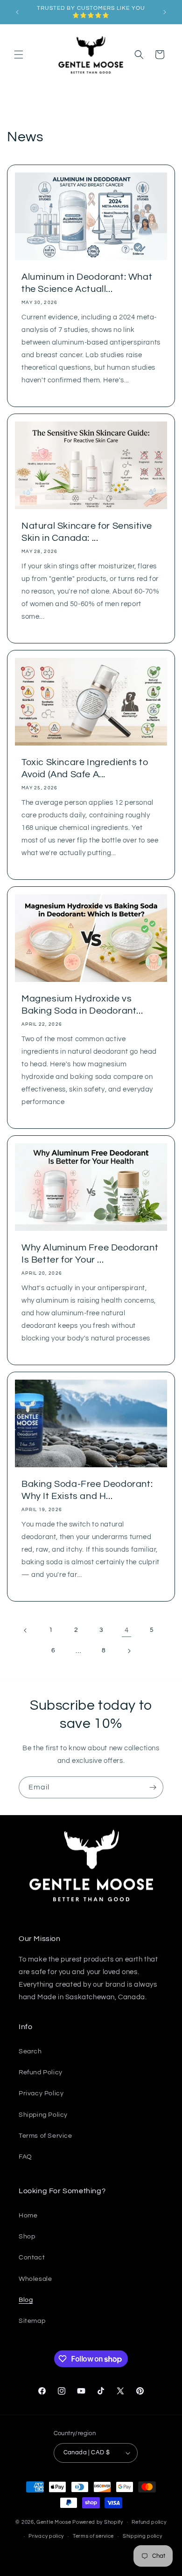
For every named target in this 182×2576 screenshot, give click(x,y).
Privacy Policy (41, 2093)
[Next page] (129, 1651)
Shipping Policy (43, 2115)
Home (28, 2216)
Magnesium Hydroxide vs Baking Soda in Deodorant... (82, 1005)
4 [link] (127, 1630)
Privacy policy (46, 2536)
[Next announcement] (165, 12)
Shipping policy (143, 2536)
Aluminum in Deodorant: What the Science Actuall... (87, 283)
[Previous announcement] (17, 12)
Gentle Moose (54, 2522)
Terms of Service (45, 2136)
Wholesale (35, 2279)
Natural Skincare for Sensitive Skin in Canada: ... (87, 532)
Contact (32, 2258)
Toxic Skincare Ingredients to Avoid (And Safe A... (85, 768)
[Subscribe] (153, 1787)
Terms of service (93, 2536)
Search (30, 2051)
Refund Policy (41, 2072)
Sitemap (32, 2321)
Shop (27, 2237)
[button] (19, 55)
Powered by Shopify (98, 2522)
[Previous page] (26, 1630)
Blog (26, 2300)
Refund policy (149, 2522)
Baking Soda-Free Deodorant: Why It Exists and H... (87, 1490)
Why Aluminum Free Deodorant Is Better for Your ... (90, 1254)
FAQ (25, 2157)
